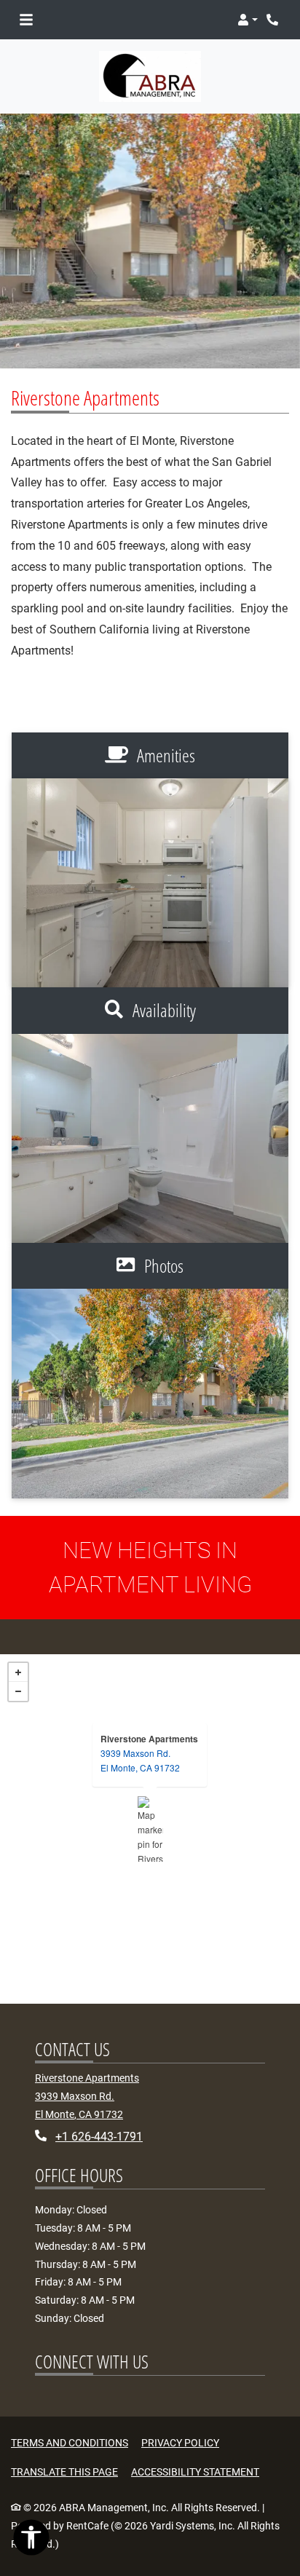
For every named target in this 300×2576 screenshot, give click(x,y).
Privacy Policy (180, 2442)
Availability (162, 1010)
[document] (150, 1829)
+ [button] (18, 1672)
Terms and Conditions (70, 2442)
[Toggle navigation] (26, 20)
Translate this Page (64, 2472)
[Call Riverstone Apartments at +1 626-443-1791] (274, 20)
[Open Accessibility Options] (31, 2541)
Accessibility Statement (195, 2472)
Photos (162, 1265)
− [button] (18, 1691)
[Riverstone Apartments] (150, 1829)
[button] (248, 20)
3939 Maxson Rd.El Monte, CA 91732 (140, 1760)
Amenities (164, 755)
